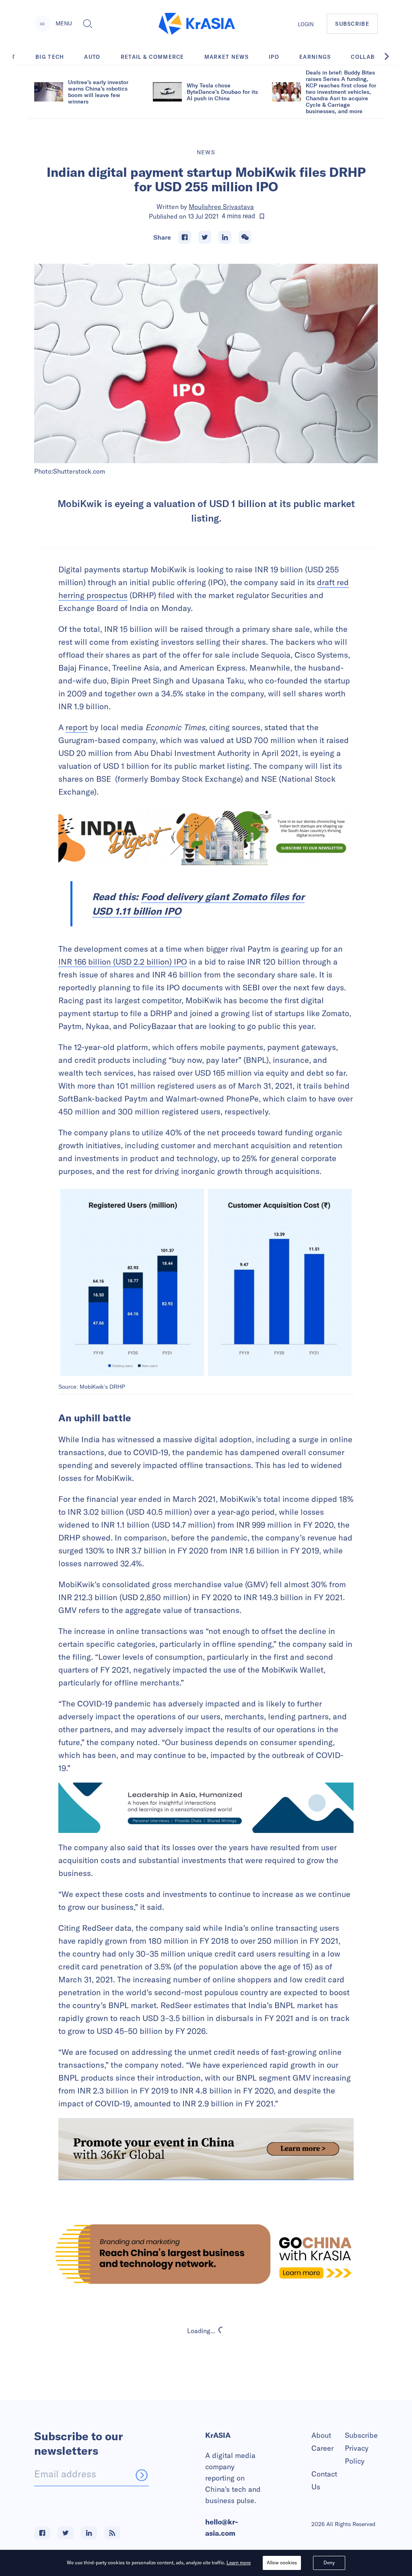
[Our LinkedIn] (89, 2533)
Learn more (239, 2563)
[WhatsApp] (245, 237)
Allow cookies (282, 2563)
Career (322, 2448)
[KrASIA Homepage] (197, 24)
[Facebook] (185, 237)
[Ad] (206, 2254)
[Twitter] (205, 237)
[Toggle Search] (88, 24)
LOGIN (306, 24)
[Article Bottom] (206, 2149)
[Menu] (42, 24)
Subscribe (361, 2435)
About (321, 2435)
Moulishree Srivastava (221, 207)
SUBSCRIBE (352, 24)
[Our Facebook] (42, 2533)
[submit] (142, 2475)
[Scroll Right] (391, 56)
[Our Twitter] (66, 2533)
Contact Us (324, 2480)
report (77, 727)
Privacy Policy (357, 2455)
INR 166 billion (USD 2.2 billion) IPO (123, 962)
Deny (329, 2563)
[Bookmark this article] (262, 216)
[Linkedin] (225, 237)
